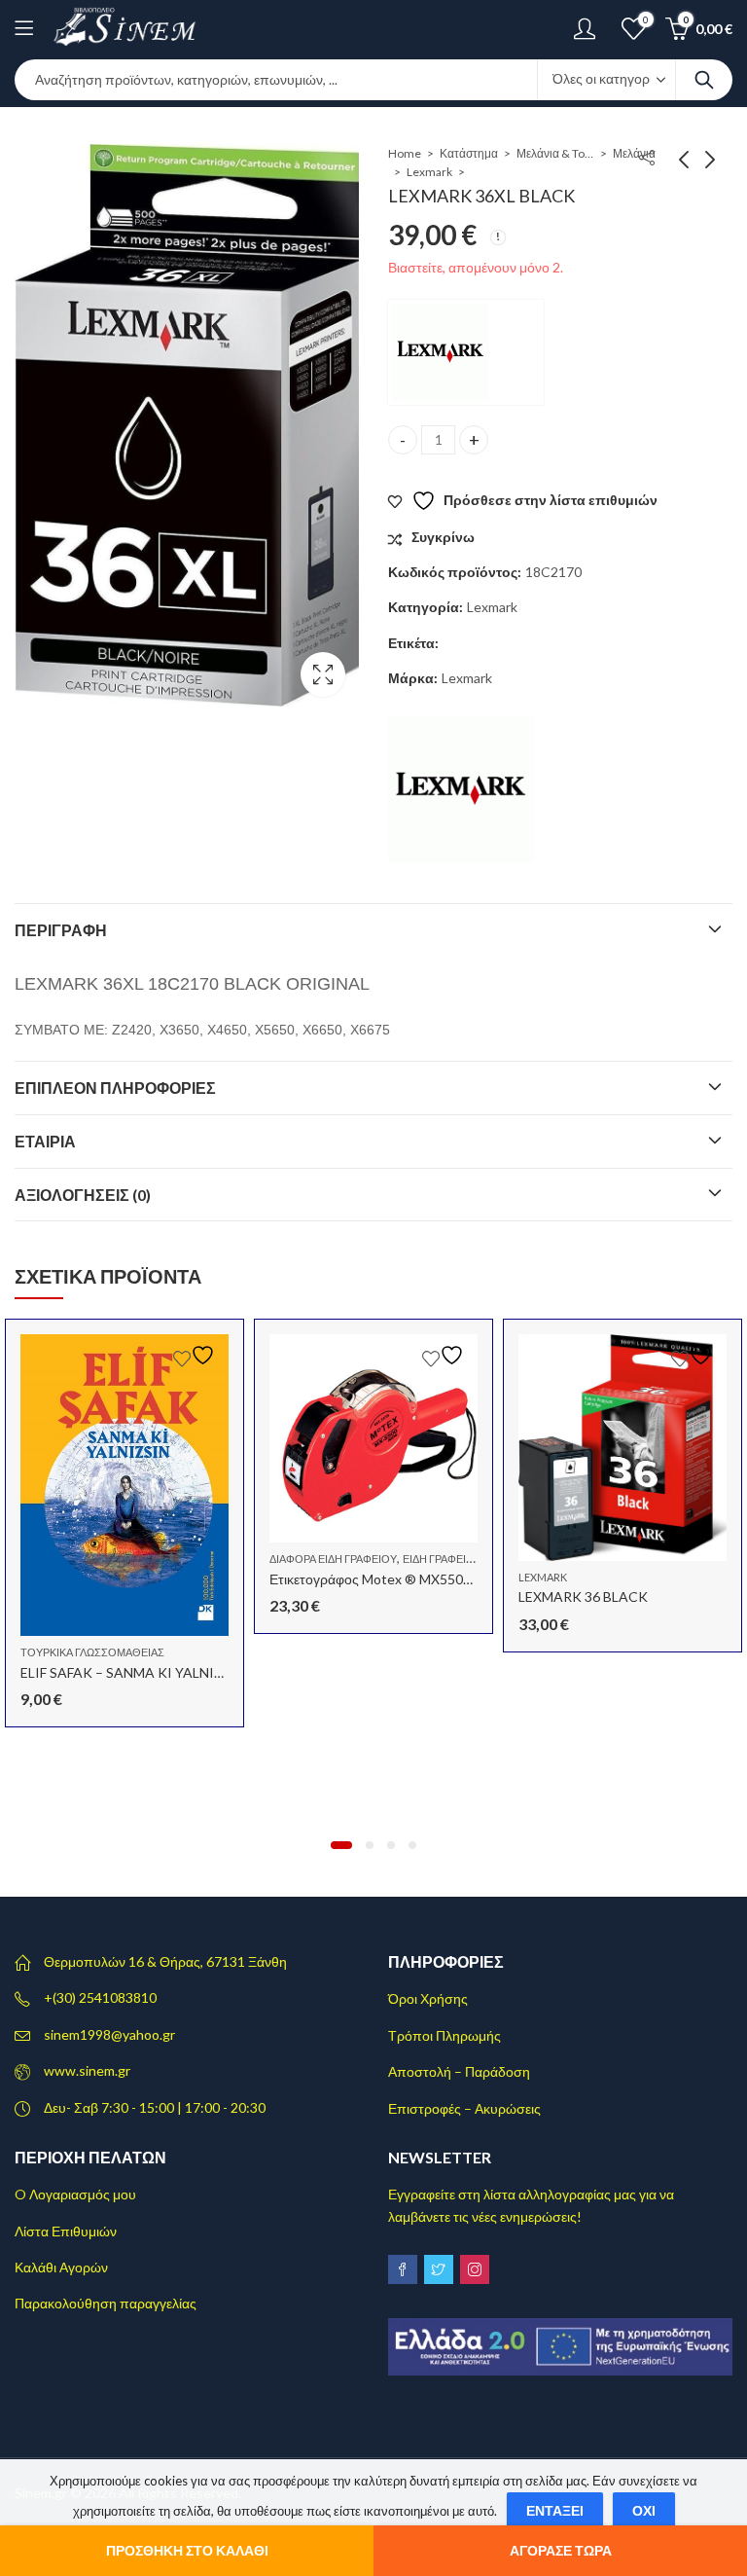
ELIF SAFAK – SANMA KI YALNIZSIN (133, 1672)
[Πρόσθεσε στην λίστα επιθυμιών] (196, 1355)
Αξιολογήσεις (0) (83, 1195)
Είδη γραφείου (442, 1559)
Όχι (644, 2510)
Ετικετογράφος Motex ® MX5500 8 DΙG (389, 1579)
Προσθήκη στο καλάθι (187, 2550)
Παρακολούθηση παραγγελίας (106, 2303)
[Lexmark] (466, 352)
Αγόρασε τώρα (561, 2550)
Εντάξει (555, 2510)
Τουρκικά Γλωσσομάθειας (92, 1652)
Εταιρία (45, 1141)
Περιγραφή (61, 930)
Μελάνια (634, 153)
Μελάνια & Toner (555, 153)
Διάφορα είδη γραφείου (333, 1559)
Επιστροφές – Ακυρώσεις (464, 2108)
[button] (341, 1845)
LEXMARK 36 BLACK (583, 1596)
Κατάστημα (469, 153)
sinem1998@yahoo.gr (109, 2034)
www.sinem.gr (87, 2070)
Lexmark (429, 172)
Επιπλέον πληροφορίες (115, 1088)
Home (405, 153)
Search (704, 80)
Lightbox (323, 674)
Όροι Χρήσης (428, 1998)
